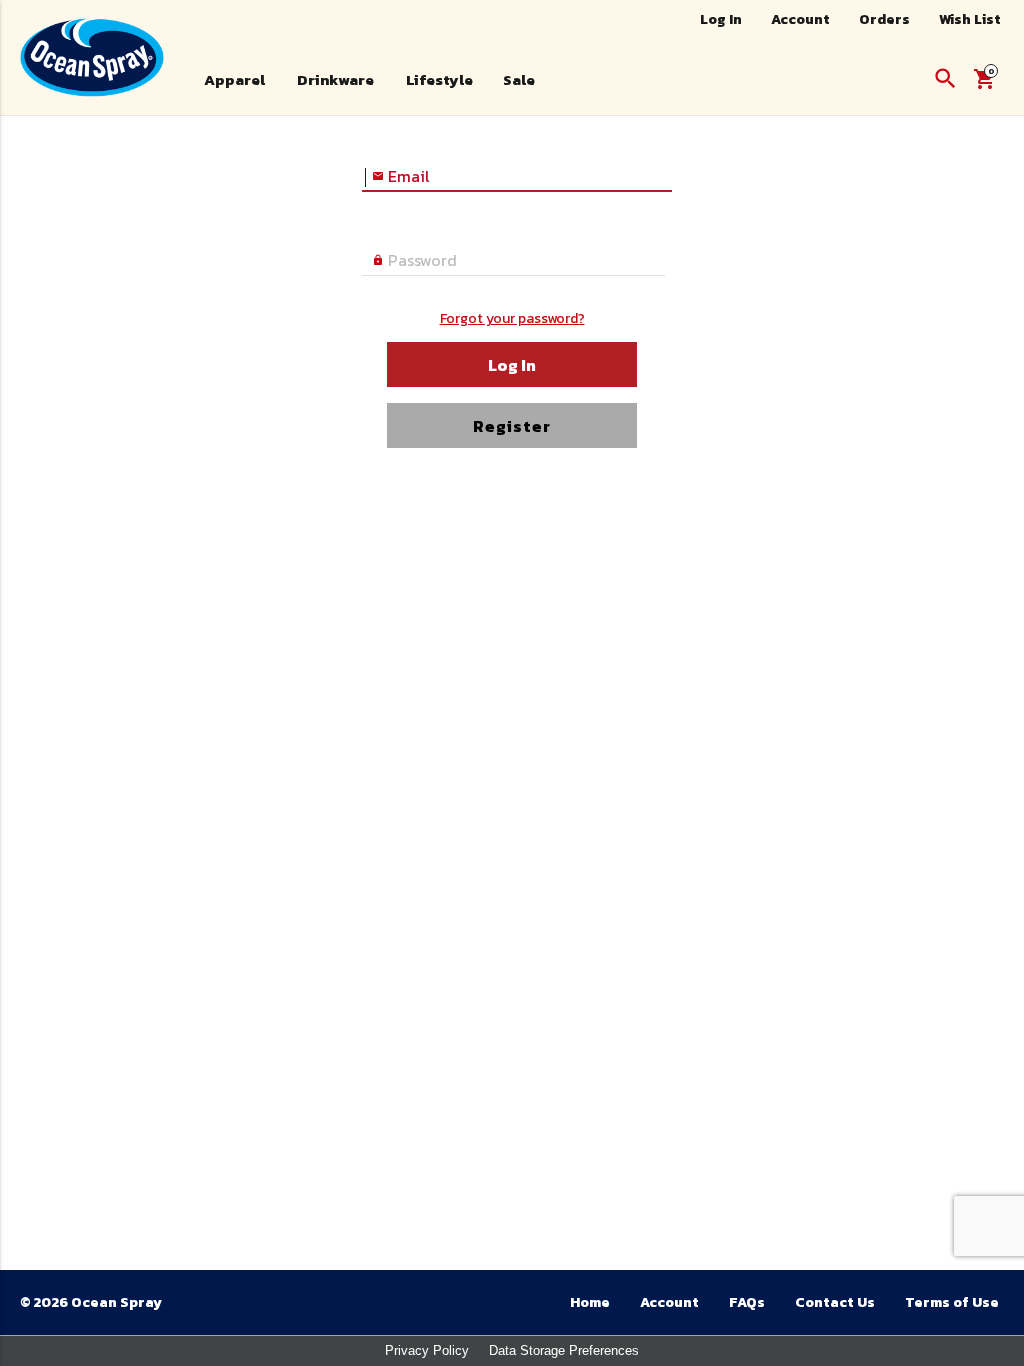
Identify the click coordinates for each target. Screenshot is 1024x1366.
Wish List (970, 19)
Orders (884, 19)
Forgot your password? (512, 318)
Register (512, 426)
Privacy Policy (427, 1350)
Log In (721, 19)
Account (800, 19)
